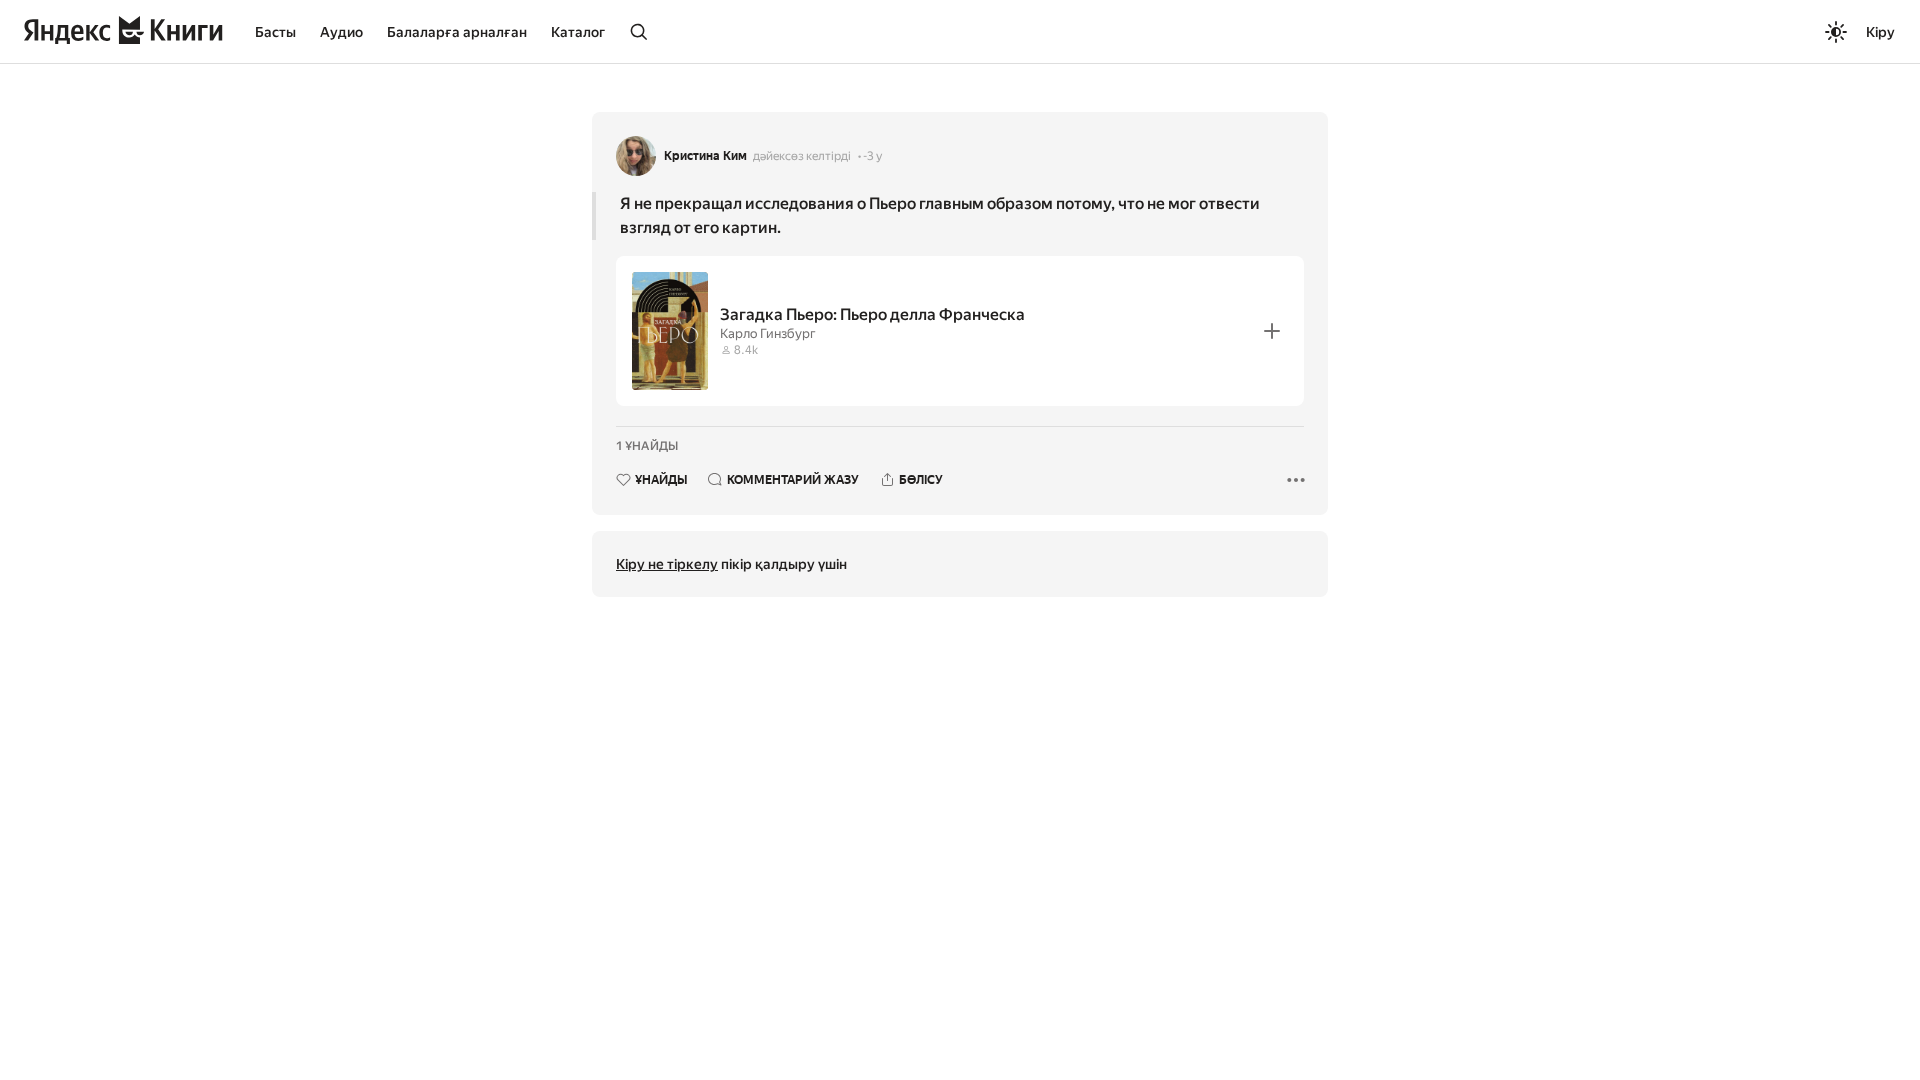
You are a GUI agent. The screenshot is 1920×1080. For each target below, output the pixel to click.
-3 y (872, 156)
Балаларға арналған (457, 32)
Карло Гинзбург (768, 333)
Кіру (1880, 32)
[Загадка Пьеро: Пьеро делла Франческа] (960, 331)
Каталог (578, 32)
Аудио (341, 32)
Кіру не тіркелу (667, 564)
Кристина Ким (705, 156)
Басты (275, 32)
